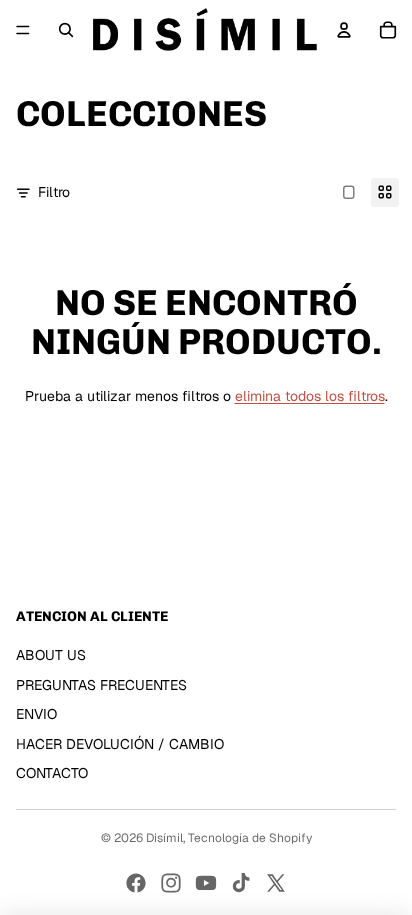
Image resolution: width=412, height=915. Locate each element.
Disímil (164, 838)
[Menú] (23, 30)
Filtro (54, 192)
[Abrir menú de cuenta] (344, 30)
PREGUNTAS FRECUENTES (101, 685)
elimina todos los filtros (310, 396)
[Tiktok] (241, 883)
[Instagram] (171, 883)
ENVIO (36, 714)
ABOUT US (51, 655)
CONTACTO (52, 773)
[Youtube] (206, 883)
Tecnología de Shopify (250, 838)
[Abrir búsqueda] (66, 30)
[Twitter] (276, 883)
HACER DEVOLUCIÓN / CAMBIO (120, 744)
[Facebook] (136, 883)
